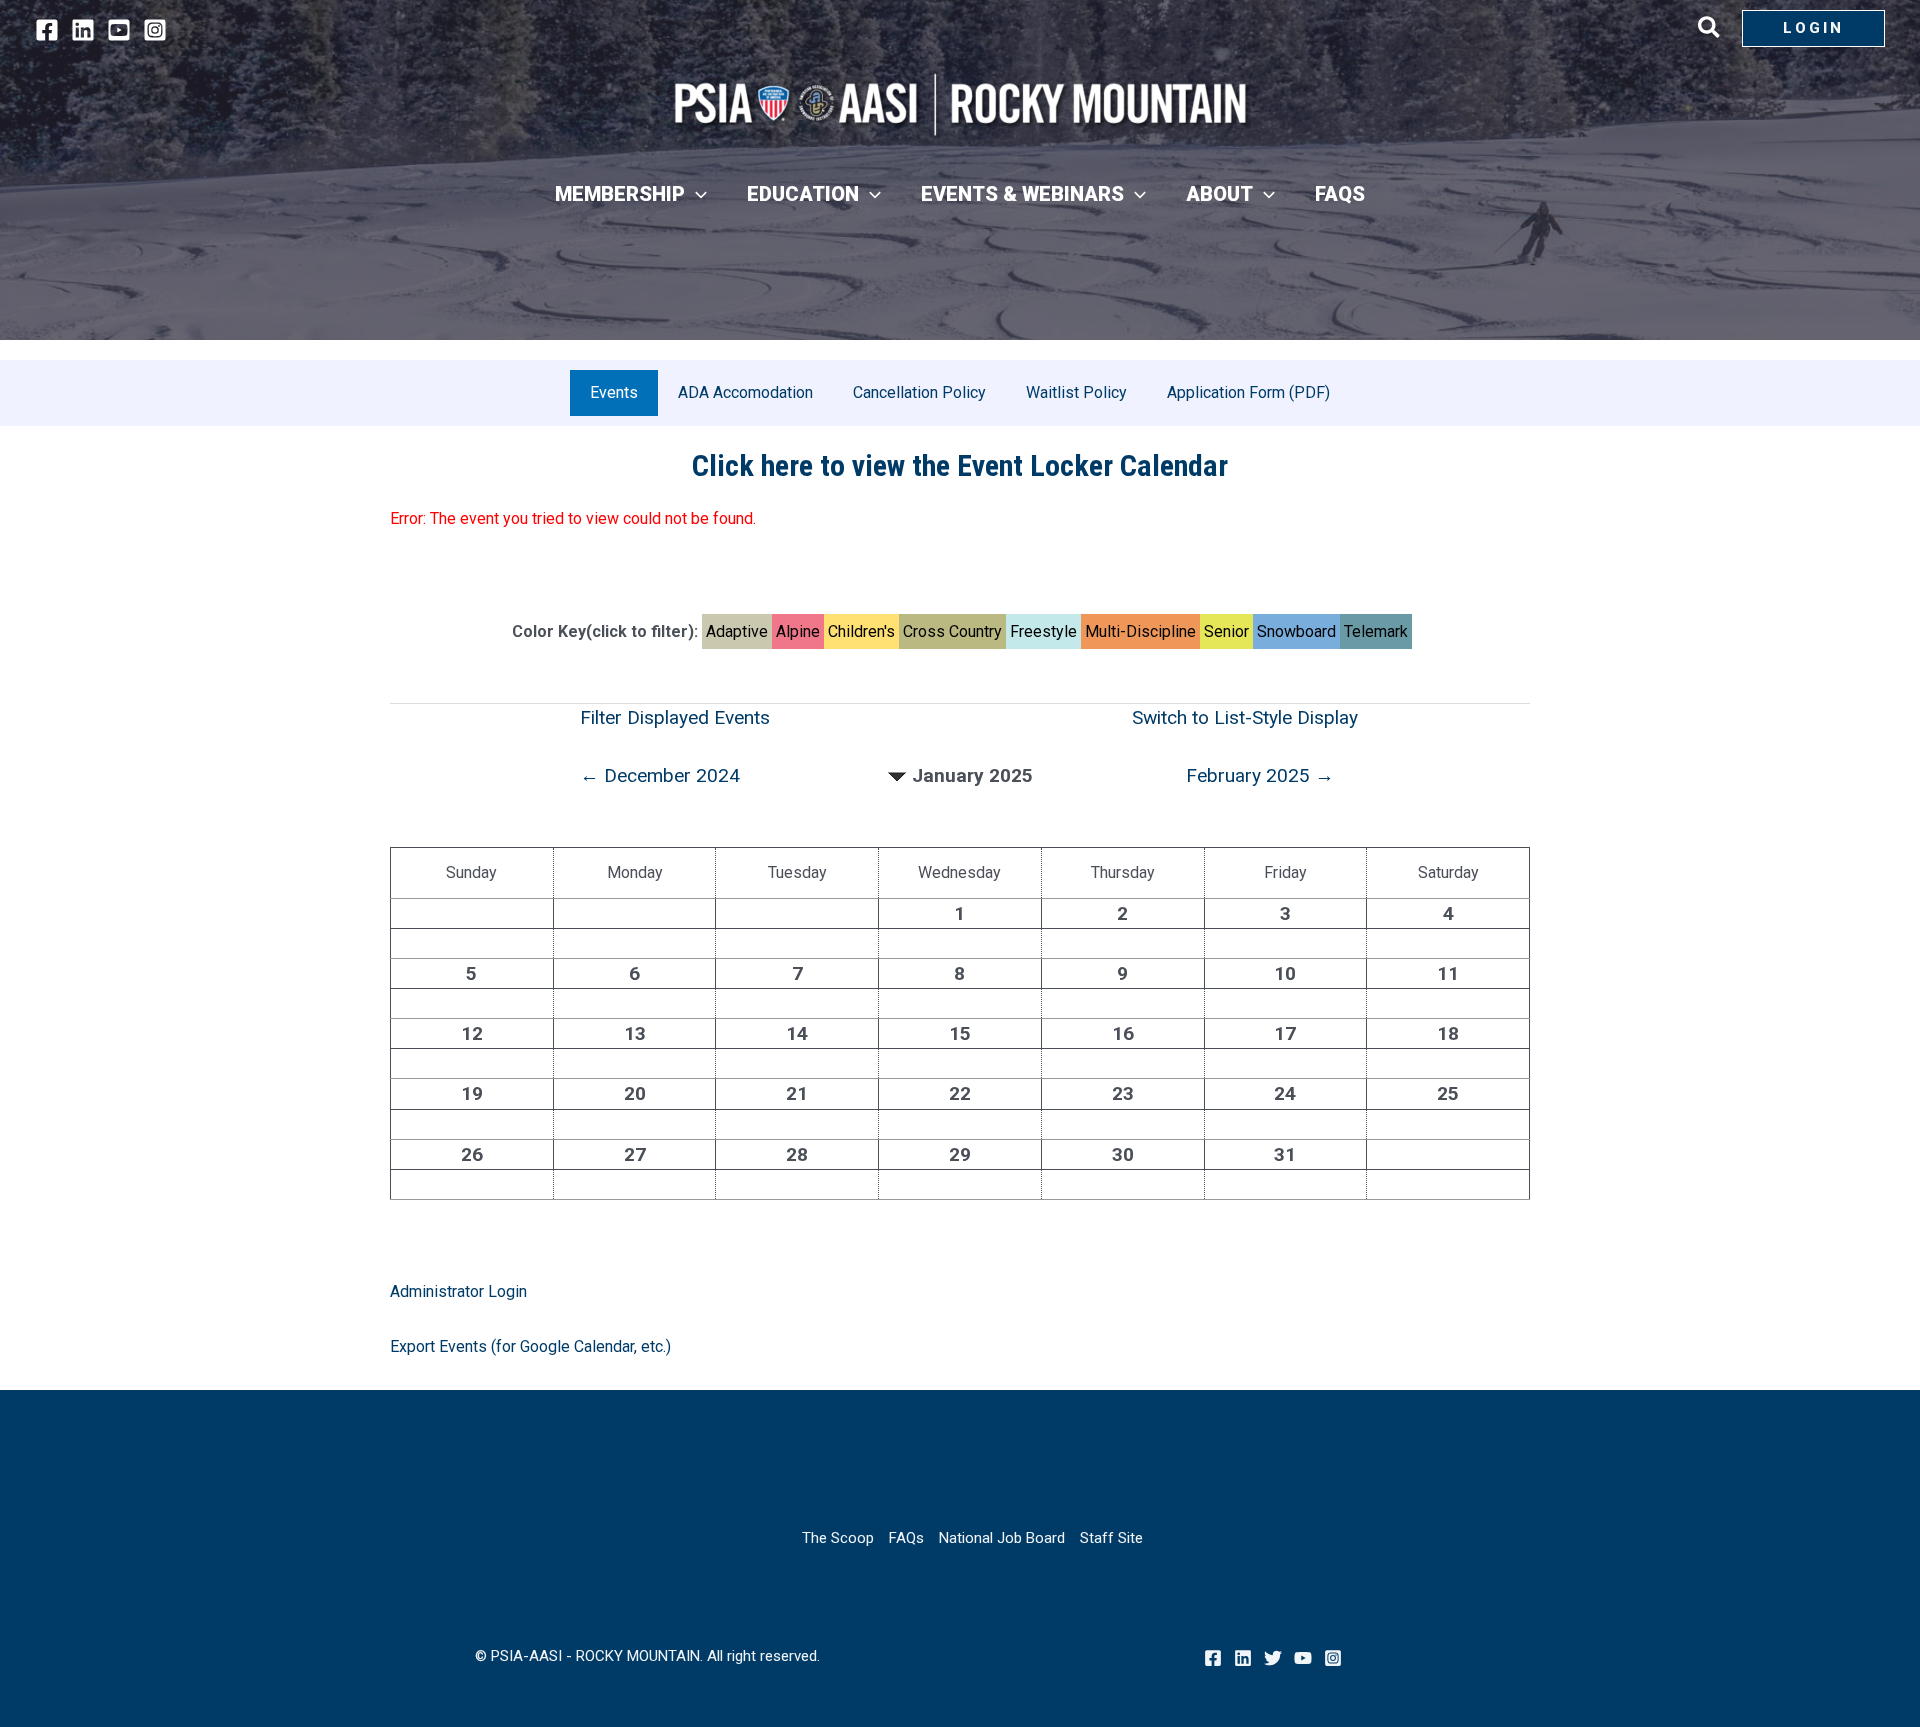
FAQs (906, 1538)
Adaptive (737, 631)
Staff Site (1111, 1538)
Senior (1226, 631)
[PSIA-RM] (960, 104)
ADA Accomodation (745, 392)
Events (614, 392)
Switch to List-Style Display (1245, 717)
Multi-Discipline (1140, 631)
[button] (1710, 31)
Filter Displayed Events (675, 717)
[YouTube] (119, 30)
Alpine (798, 631)
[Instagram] (155, 30)
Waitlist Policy (1076, 392)
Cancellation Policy (919, 392)
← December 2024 (660, 775)
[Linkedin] (83, 30)
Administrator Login (458, 1291)
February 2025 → (1260, 775)
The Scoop (838, 1538)
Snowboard (1296, 631)
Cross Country (952, 631)
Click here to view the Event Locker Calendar (960, 465)
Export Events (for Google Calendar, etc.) (530, 1346)
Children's (861, 631)
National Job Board (1002, 1538)
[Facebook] (47, 30)
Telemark (1376, 631)
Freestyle (1043, 631)
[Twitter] (1273, 1658)
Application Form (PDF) (1248, 392)
